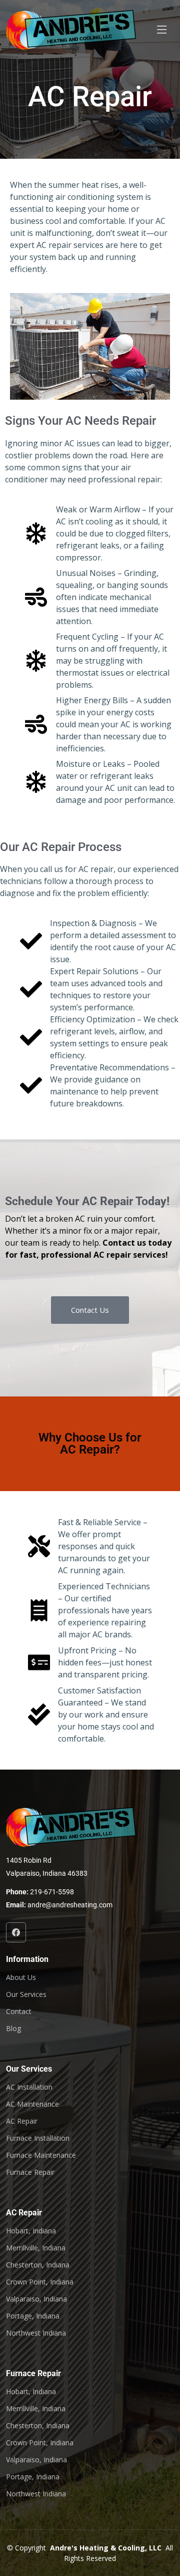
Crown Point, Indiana (40, 2282)
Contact (19, 2012)
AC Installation (29, 2087)
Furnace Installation (38, 2138)
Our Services (26, 1994)
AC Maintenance (32, 2104)
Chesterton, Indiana (38, 2265)
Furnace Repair (30, 2172)
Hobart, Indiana (31, 2231)
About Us (21, 1977)
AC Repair (22, 2121)
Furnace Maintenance (41, 2155)
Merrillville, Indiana (36, 2248)
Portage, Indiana (33, 2316)
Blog (13, 2029)
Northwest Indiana (36, 2333)
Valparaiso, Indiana (36, 2299)
